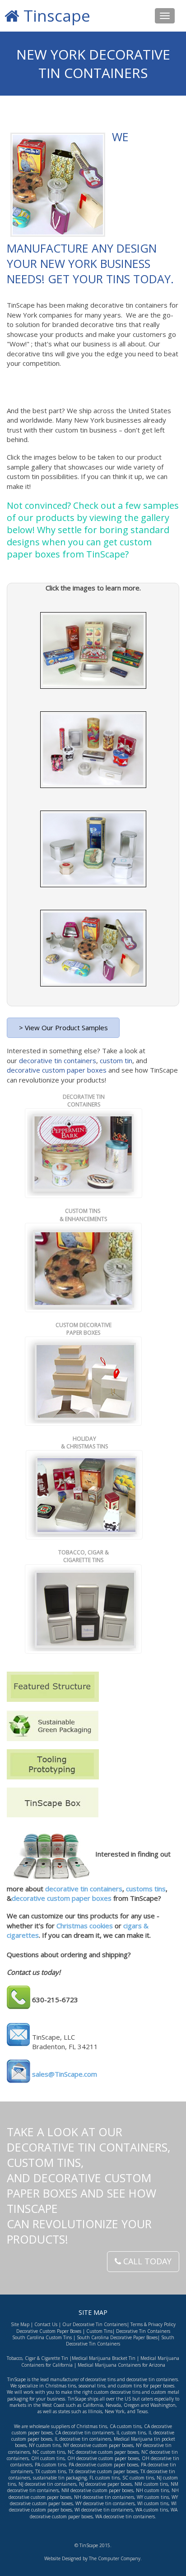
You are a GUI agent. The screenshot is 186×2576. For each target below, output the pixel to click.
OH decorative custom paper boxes (103, 2458)
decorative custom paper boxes (57, 1070)
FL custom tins (105, 2478)
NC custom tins (49, 2452)
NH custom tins (152, 2490)
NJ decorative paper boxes (105, 2484)
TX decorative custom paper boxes (103, 2471)
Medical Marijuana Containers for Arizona (121, 2365)
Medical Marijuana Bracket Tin (104, 2358)
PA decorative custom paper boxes (103, 2465)
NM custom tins (151, 2484)
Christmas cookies (85, 1926)
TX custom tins (51, 2471)
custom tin (116, 1060)
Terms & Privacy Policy (153, 2324)
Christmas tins (92, 2426)
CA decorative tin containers (84, 2433)
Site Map (20, 2324)
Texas (142, 2411)
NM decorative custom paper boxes (97, 2490)
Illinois (95, 2411)
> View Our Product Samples (63, 1028)
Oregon (132, 2405)
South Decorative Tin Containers (120, 2341)
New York (115, 2411)
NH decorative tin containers (104, 2497)
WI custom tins (153, 2503)
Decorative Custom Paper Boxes (49, 2331)
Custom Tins (99, 2331)
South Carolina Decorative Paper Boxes (117, 2337)
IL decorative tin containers (83, 2439)
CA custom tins (126, 2426)
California (93, 2405)
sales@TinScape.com (65, 2074)
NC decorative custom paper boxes (102, 2452)
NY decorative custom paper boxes (98, 2445)
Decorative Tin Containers (143, 2331)
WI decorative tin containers (104, 2510)
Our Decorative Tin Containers (95, 2324)
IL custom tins (131, 2433)
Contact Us (46, 2324)
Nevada (113, 2405)
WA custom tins (152, 2510)
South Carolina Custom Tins (42, 2337)
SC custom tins (138, 2478)
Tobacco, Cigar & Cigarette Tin (37, 2358)
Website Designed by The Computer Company (92, 2558)
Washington (163, 2405)
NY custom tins (45, 2445)
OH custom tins (48, 2458)
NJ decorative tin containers (47, 2484)
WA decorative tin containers (125, 2516)
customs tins (146, 1889)
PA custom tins (50, 2465)
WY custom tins (153, 2497)
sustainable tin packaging (60, 2478)
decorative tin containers (58, 1060)
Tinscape (55, 16)
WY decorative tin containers (105, 2503)
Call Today (146, 2261)
